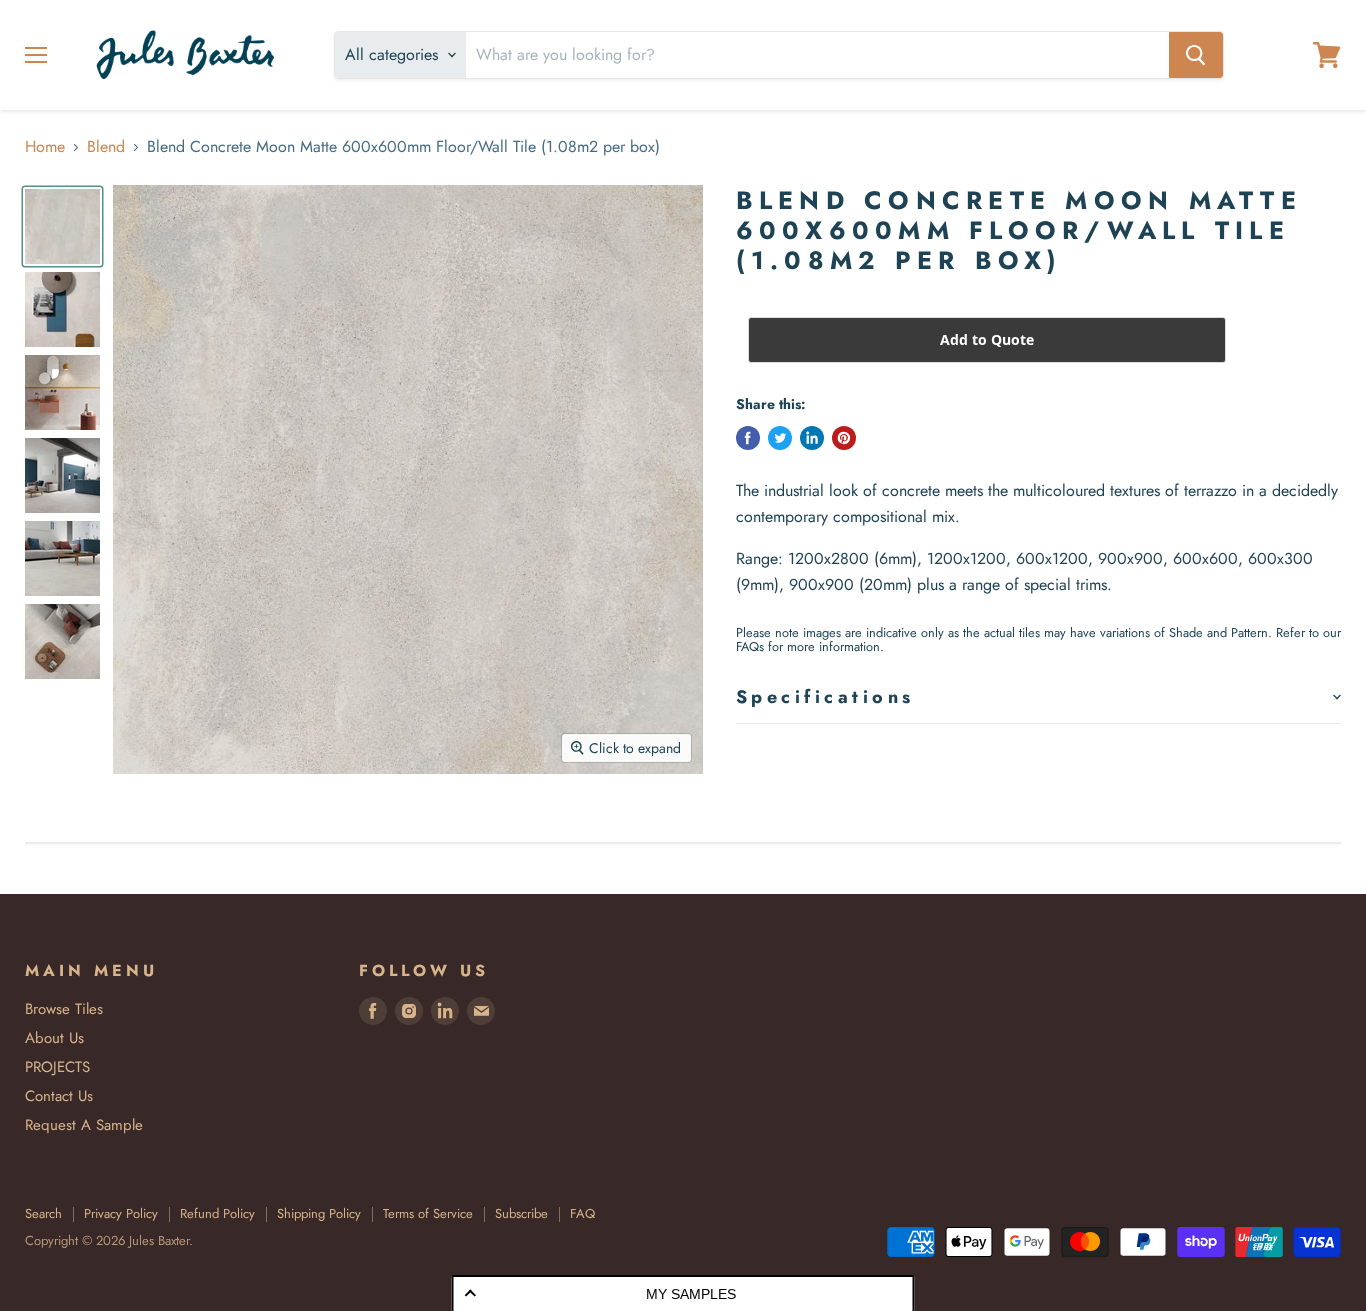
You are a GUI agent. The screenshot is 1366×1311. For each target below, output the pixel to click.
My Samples (691, 1294)
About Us (54, 1038)
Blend (106, 147)
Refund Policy (217, 1213)
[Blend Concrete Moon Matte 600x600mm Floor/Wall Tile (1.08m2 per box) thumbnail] (62, 226)
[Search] (1196, 55)
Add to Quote (987, 339)
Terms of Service (428, 1213)
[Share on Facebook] (748, 438)
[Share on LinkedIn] (812, 438)
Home (45, 147)
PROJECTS (57, 1067)
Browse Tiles (64, 1009)
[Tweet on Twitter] (780, 438)
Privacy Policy (121, 1213)
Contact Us (59, 1096)
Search (43, 1213)
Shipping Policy (319, 1213)
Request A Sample (84, 1125)
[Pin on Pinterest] (844, 438)
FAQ (582, 1213)
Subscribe (521, 1213)
